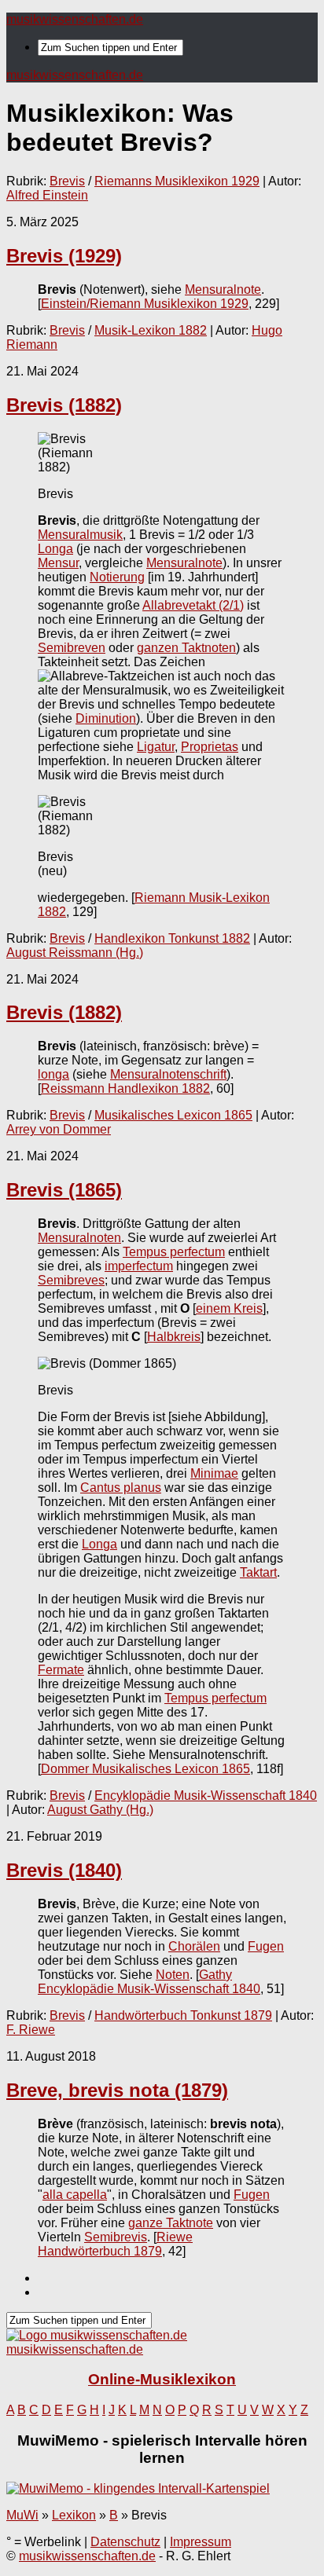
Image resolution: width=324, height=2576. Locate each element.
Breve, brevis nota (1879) (117, 2090)
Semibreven (72, 648)
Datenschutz (125, 2542)
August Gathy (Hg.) (100, 1810)
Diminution (106, 718)
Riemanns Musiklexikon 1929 (177, 181)
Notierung (117, 577)
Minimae (214, 1473)
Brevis (67, 181)
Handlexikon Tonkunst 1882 (172, 938)
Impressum (201, 2542)
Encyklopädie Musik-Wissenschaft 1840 (206, 1796)
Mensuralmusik (80, 535)
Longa (55, 549)
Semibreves (71, 1280)
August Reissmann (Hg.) (75, 953)
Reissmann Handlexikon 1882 (125, 1088)
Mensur (58, 563)
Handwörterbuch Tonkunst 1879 (183, 2015)
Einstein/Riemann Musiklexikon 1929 (145, 304)
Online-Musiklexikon (162, 2379)
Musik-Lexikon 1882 (151, 330)
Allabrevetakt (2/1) (193, 605)
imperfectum (139, 1266)
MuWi (22, 2515)
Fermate (61, 1670)
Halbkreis (174, 1337)
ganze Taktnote (171, 2223)
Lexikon (74, 2515)
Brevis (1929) (64, 256)
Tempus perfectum (174, 1252)
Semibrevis (116, 2237)
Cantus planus (121, 1488)
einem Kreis (229, 1308)
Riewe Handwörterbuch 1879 (115, 2244)
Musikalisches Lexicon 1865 (173, 1115)
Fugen (266, 1946)
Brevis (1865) (64, 1190)
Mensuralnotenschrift (168, 1074)
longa (53, 1074)
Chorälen (194, 1946)
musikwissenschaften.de (75, 19)
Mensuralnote (223, 289)
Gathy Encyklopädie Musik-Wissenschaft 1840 (149, 1982)
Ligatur (156, 747)
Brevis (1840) (64, 1870)
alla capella (75, 2195)
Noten (173, 1975)
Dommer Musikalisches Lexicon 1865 (145, 1769)
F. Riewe (31, 2030)
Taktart (258, 1572)
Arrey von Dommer (59, 1129)
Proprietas (210, 747)
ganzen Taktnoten (186, 648)
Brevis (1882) (64, 405)
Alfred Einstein (47, 195)
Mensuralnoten (79, 1238)
